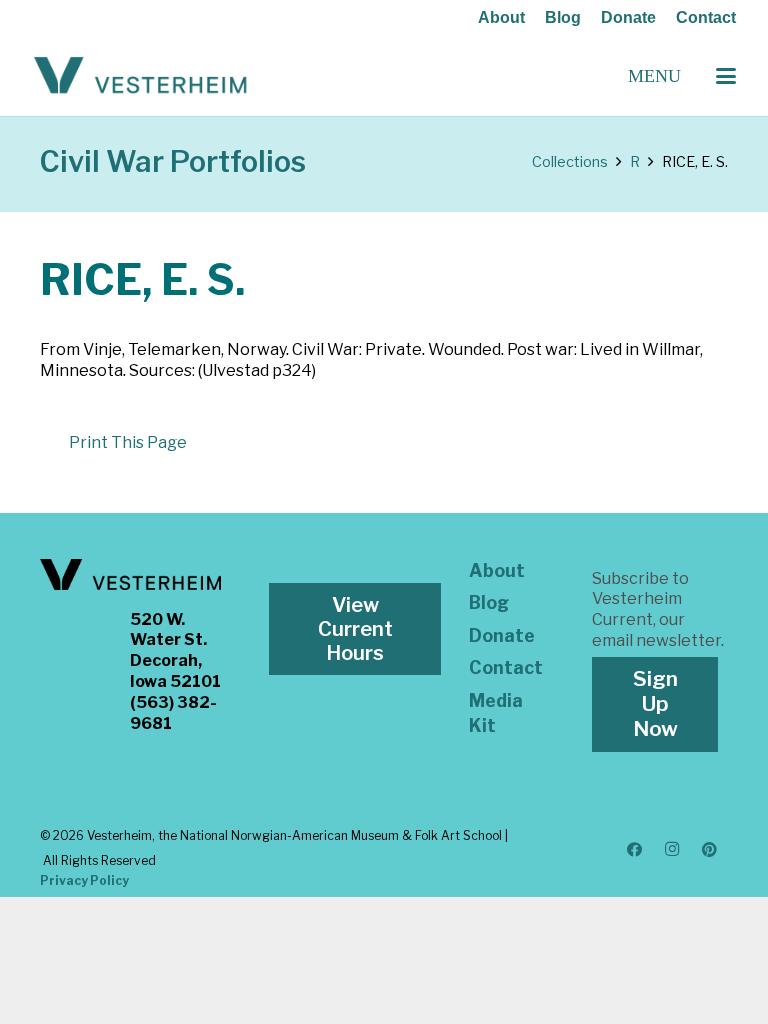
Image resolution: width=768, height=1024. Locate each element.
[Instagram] (672, 850)
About (501, 17)
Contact (706, 17)
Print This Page (128, 442)
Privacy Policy (84, 880)
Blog (563, 17)
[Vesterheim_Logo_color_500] (140, 76)
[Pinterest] (710, 850)
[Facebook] (635, 850)
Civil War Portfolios (173, 161)
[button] (726, 76)
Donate (628, 17)
